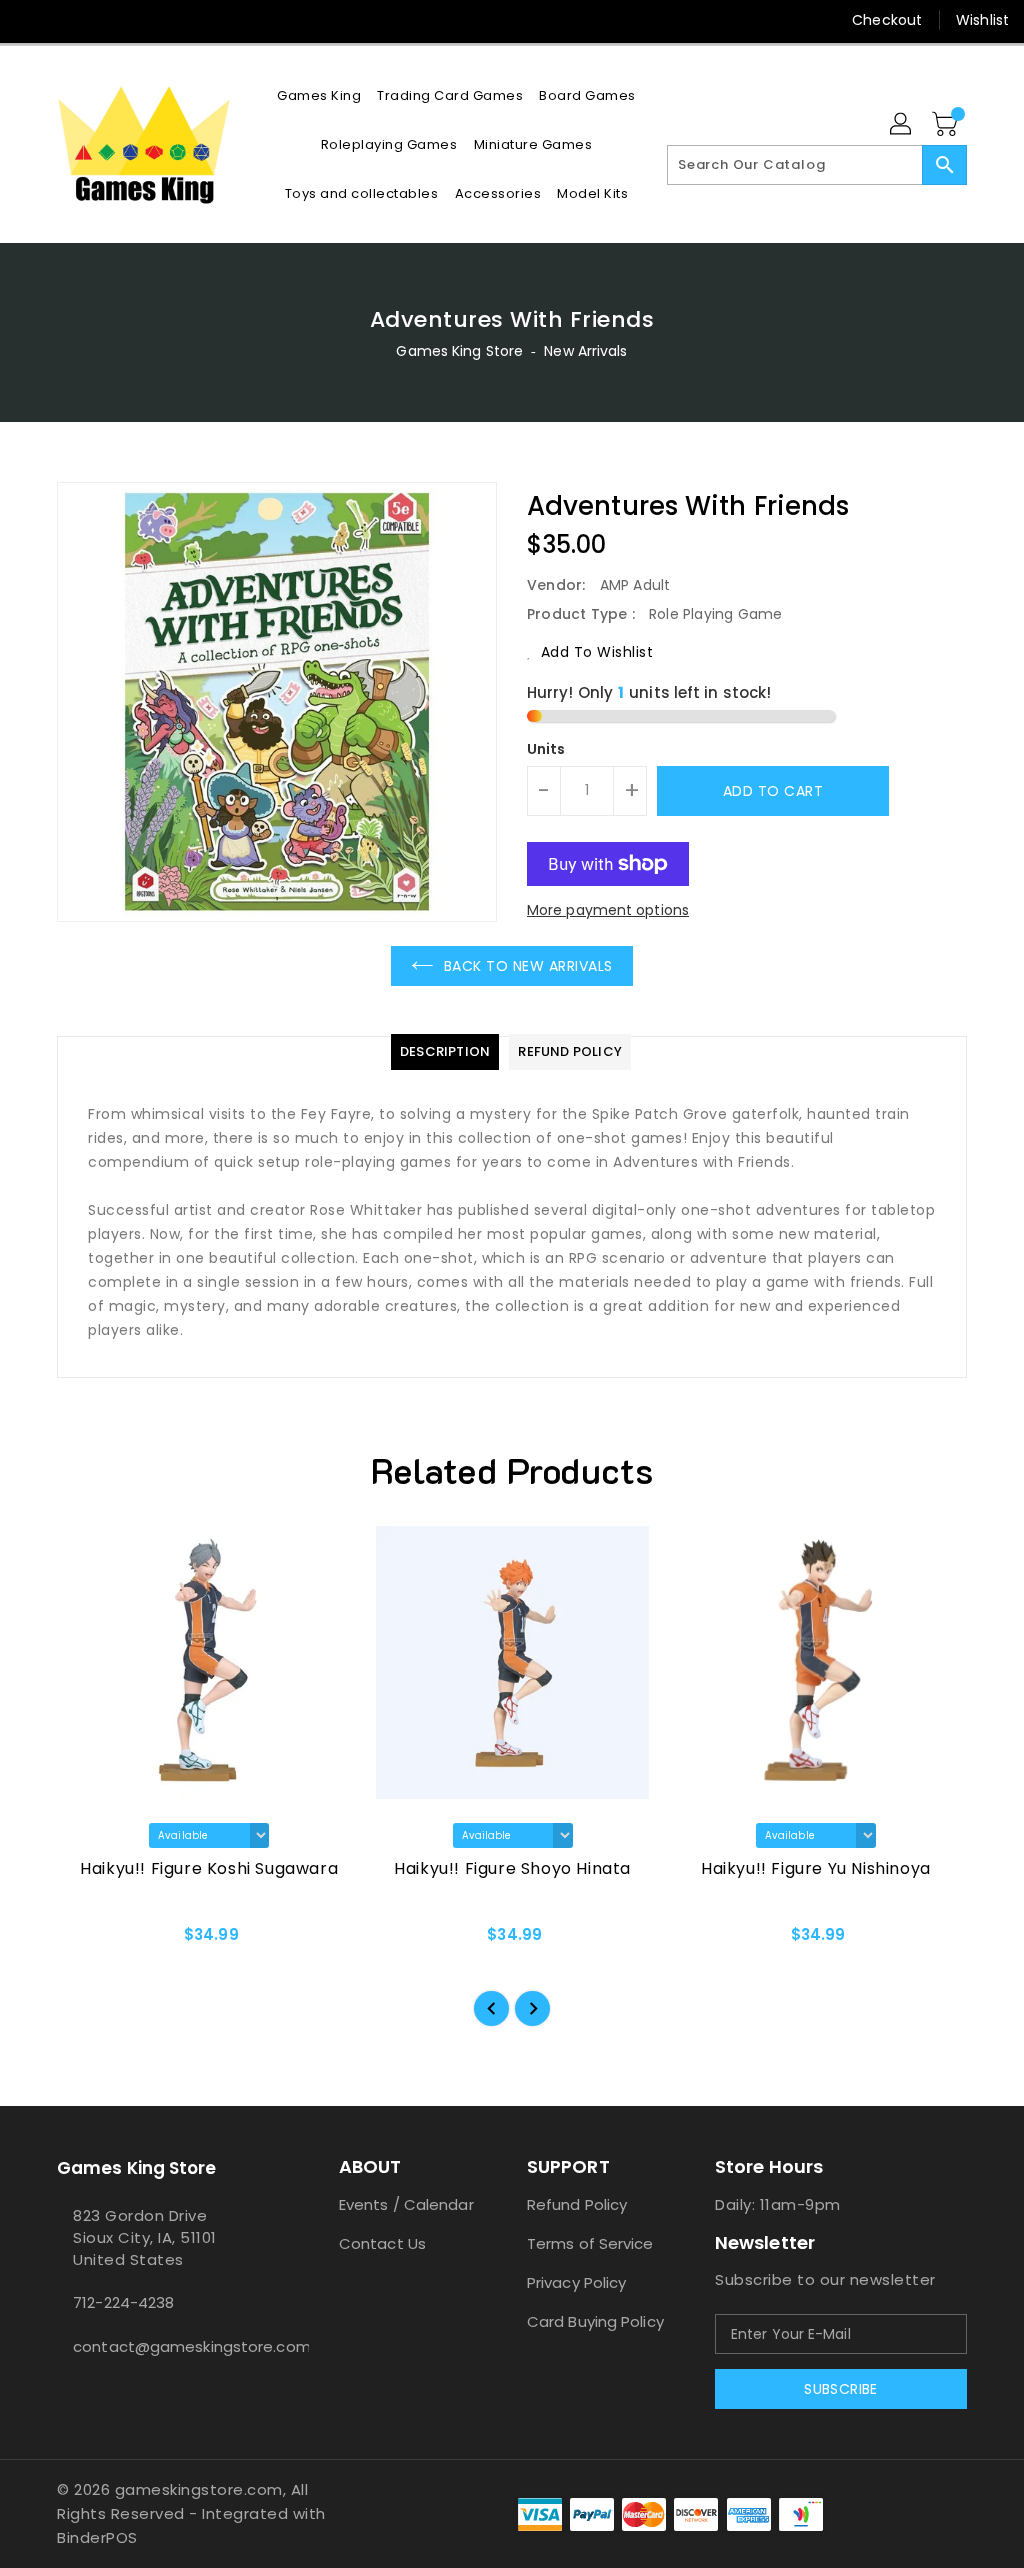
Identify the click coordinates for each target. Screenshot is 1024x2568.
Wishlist (982, 20)
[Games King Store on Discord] (103, 20)
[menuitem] (319, 95)
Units (546, 749)
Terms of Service (590, 2243)
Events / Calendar (406, 2204)
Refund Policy (577, 2204)
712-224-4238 (123, 2302)
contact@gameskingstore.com (161, 2346)
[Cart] (947, 125)
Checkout (887, 20)
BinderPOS (97, 2537)
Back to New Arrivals (528, 966)
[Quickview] (95, 1941)
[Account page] (902, 125)
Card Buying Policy (595, 2321)
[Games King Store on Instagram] (67, 20)
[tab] (445, 1052)
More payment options (608, 910)
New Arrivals (585, 351)
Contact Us (382, 2243)
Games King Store (459, 351)
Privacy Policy (576, 2282)
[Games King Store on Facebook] (31, 20)
